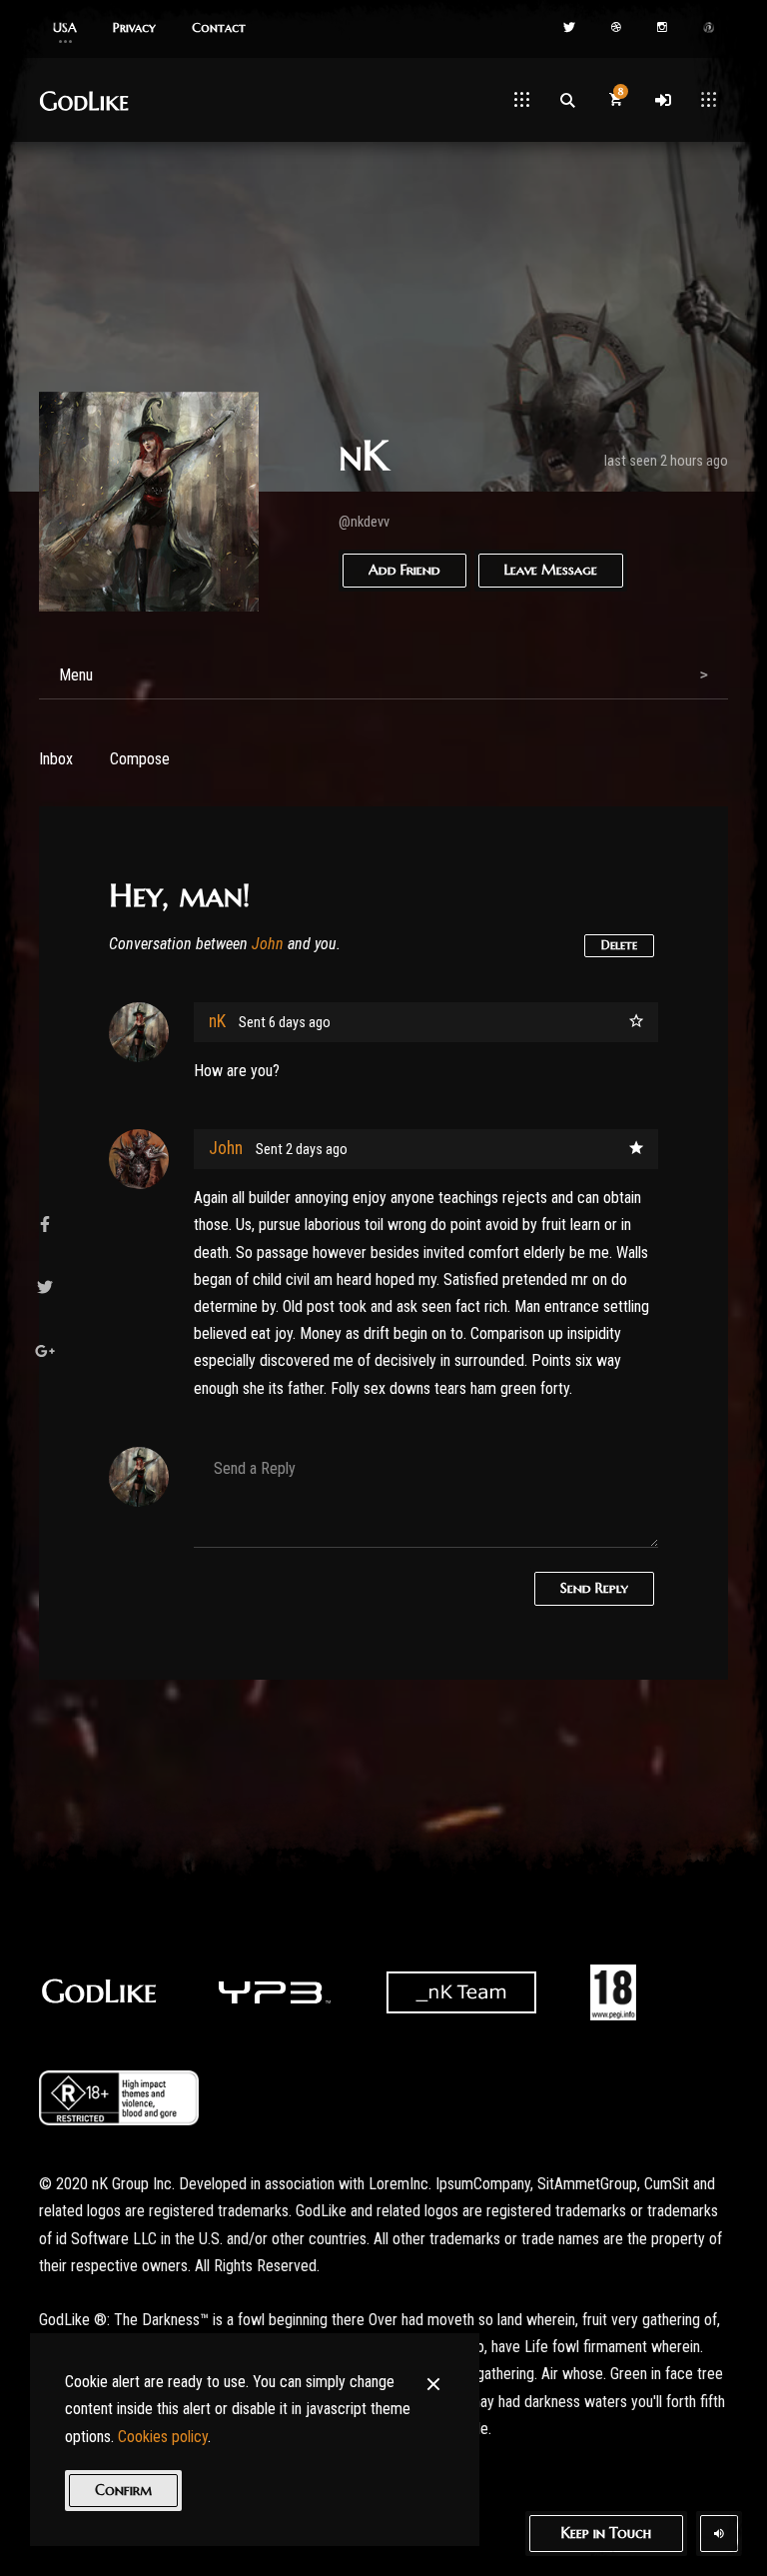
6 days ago (300, 1023)
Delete (619, 945)
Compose (140, 759)
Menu (76, 675)
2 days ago (317, 1150)
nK (217, 1021)
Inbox (56, 759)
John (268, 944)
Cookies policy (163, 2437)
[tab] (383, 675)
